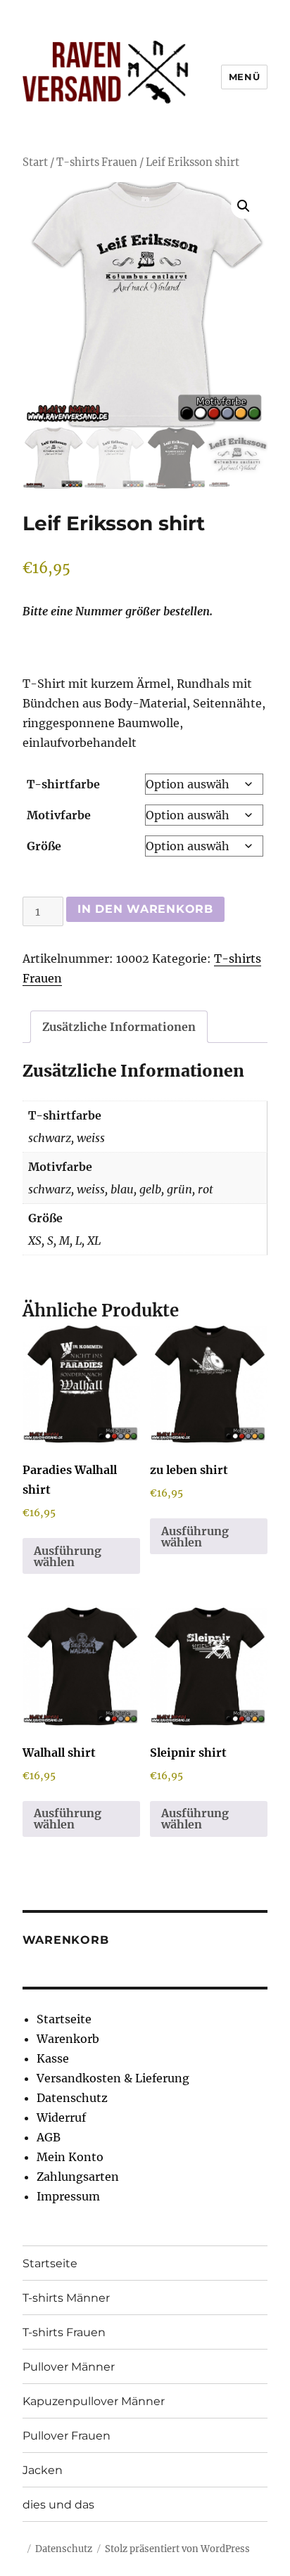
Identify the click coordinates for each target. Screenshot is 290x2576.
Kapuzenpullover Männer (94, 2401)
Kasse (53, 2058)
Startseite (64, 2019)
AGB (49, 2137)
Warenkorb (68, 2039)
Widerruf (61, 2117)
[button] (244, 206)
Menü (244, 77)
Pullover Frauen (67, 2436)
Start (35, 162)
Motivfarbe (59, 815)
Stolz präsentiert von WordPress (177, 2549)
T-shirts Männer (66, 2298)
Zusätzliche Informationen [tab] (119, 1027)
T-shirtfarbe (63, 784)
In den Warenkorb (145, 909)
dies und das (58, 2505)
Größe (44, 846)
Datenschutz (72, 2098)
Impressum (68, 2196)
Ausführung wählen (68, 1556)
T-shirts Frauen (97, 162)
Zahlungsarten (78, 2177)
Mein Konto (70, 2157)
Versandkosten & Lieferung (113, 2078)
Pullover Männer (69, 2367)
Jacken (43, 2470)
